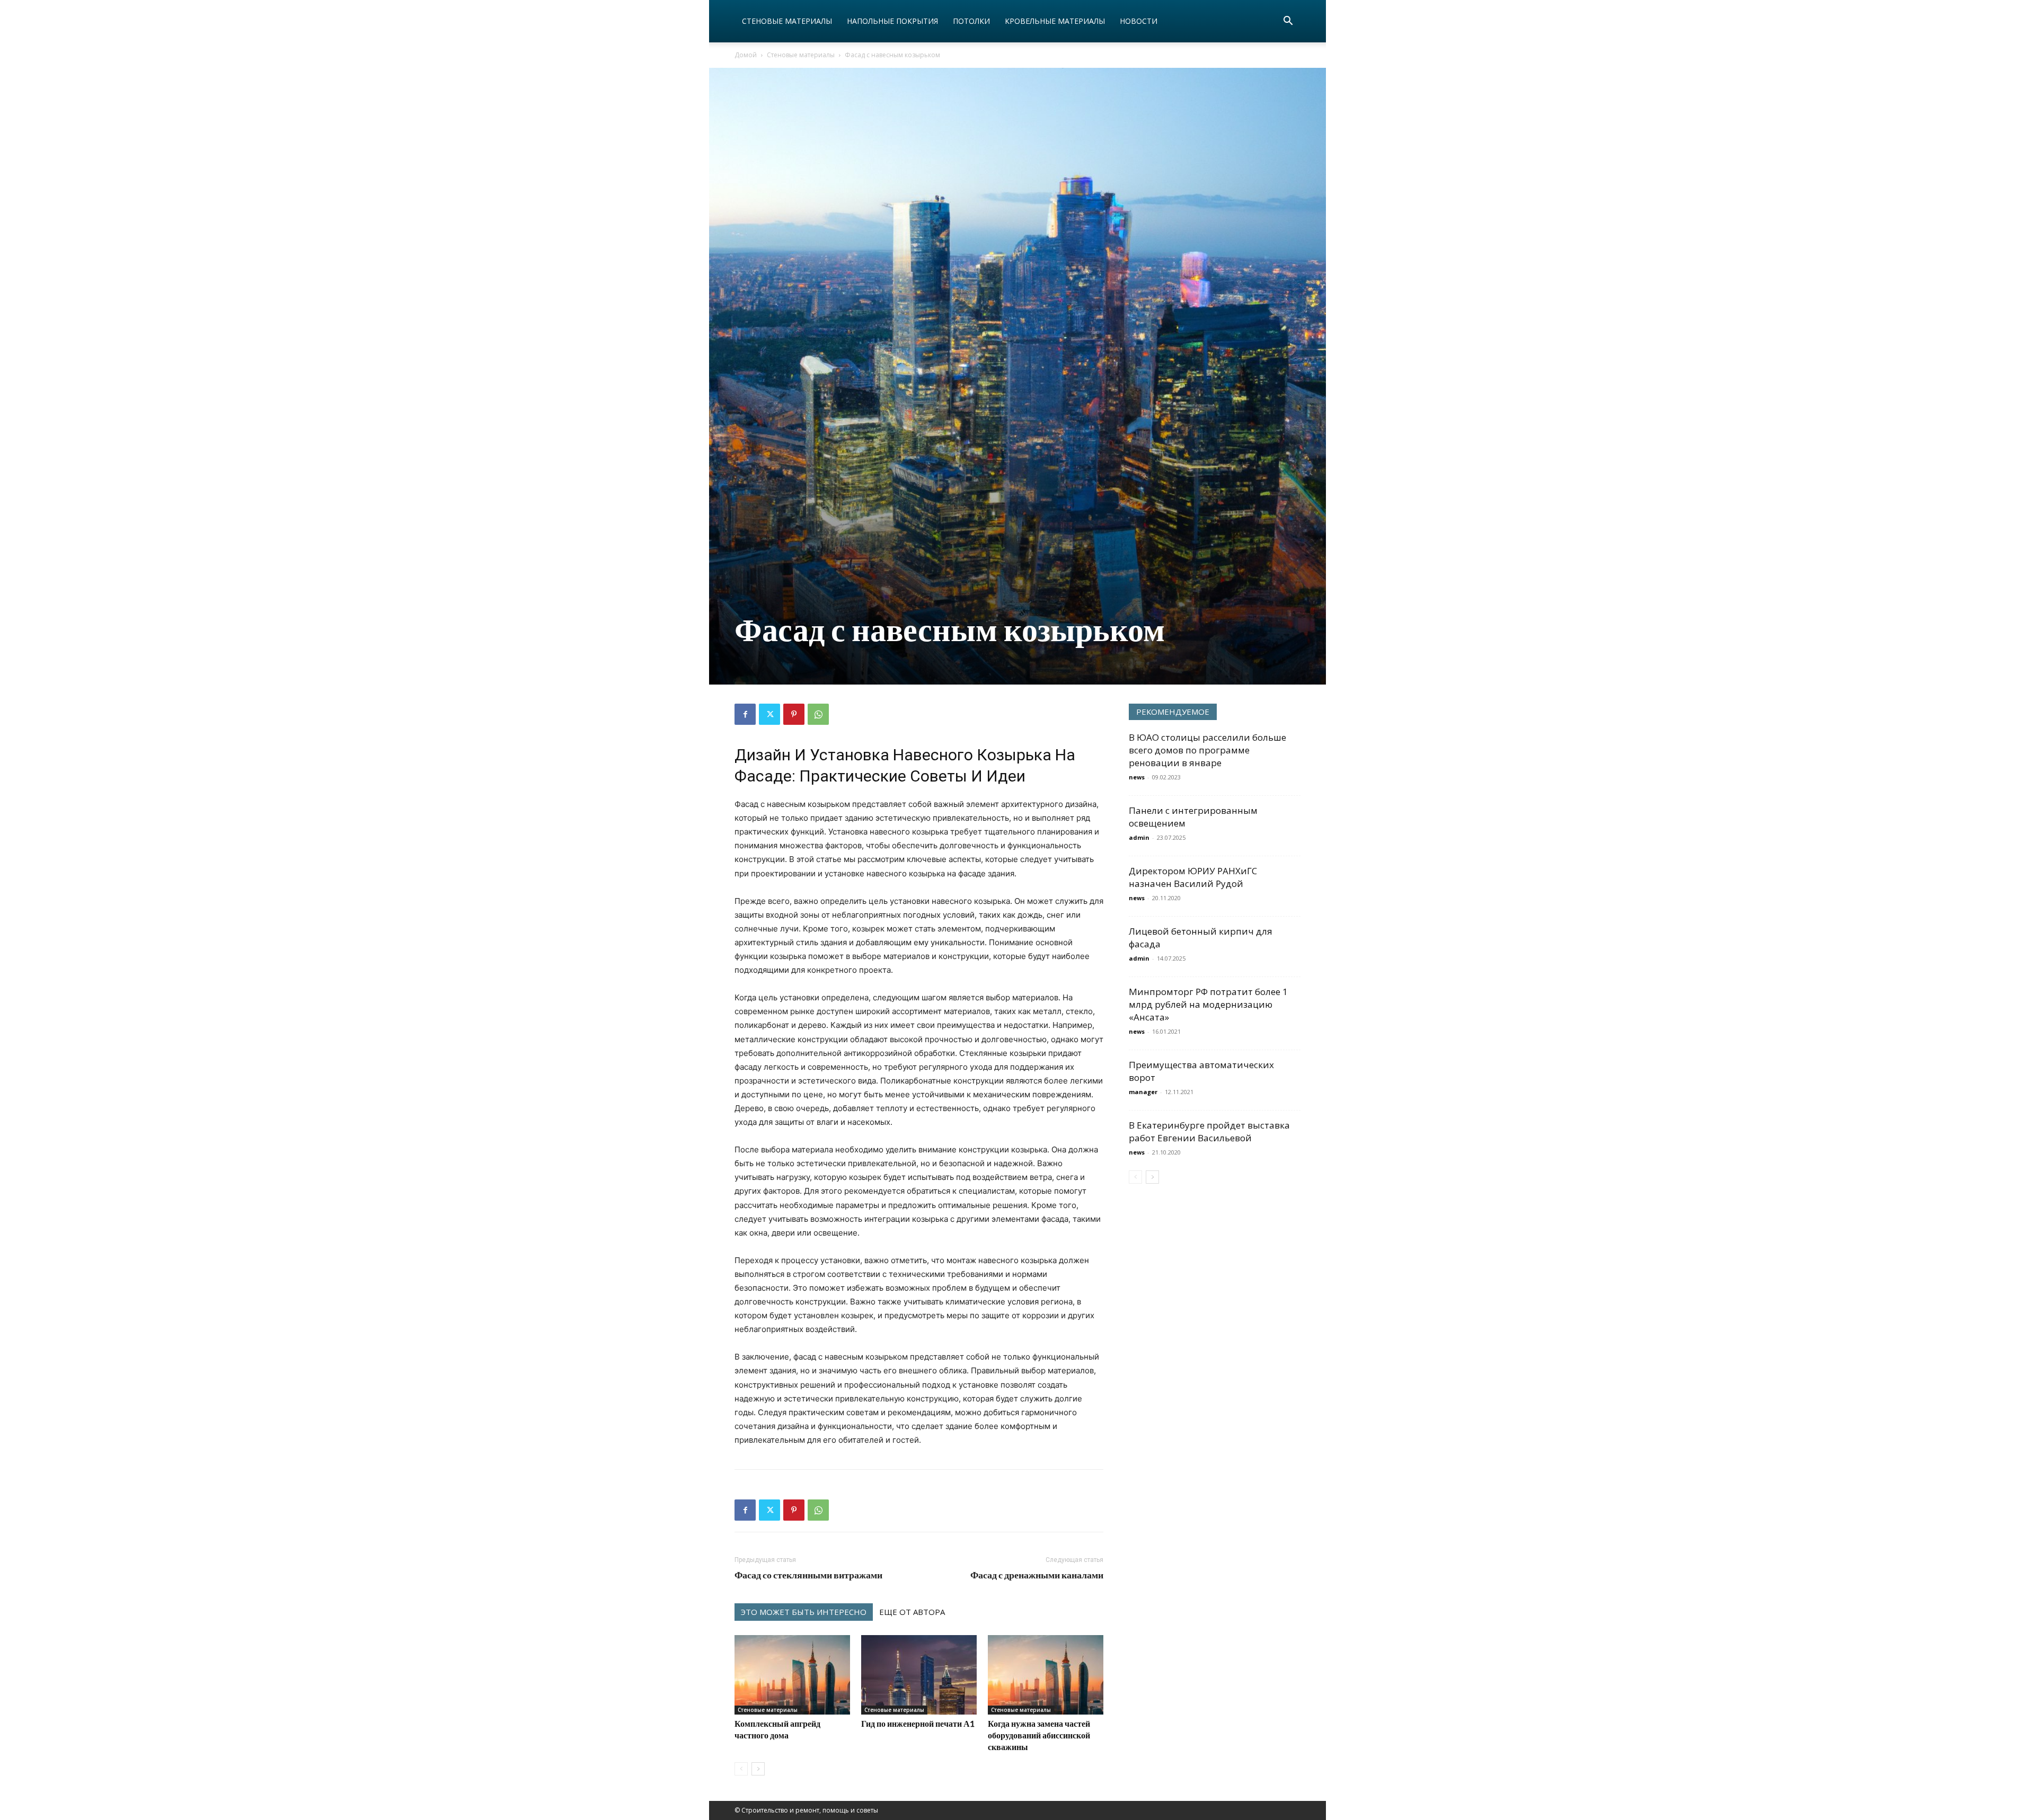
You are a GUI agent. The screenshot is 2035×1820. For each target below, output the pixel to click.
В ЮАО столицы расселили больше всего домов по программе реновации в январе (1207, 750)
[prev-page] (741, 1769)
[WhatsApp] (818, 714)
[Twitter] (769, 714)
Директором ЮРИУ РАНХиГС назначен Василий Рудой (1193, 877)
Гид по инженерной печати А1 (918, 1723)
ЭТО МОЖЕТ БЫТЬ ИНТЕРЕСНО (804, 1612)
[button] (1288, 22)
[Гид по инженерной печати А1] (919, 1675)
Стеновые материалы (787, 21)
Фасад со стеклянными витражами (808, 1575)
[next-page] (758, 1769)
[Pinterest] (794, 714)
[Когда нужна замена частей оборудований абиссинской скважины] (1046, 1675)
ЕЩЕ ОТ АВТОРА (912, 1612)
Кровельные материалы (1055, 21)
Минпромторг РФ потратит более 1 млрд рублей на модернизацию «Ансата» (1208, 1004)
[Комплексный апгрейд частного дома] (792, 1675)
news (1137, 777)
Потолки (971, 21)
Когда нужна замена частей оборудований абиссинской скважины (1039, 1735)
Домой (746, 55)
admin (1139, 837)
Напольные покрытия (892, 21)
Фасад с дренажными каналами (1037, 1575)
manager (1143, 1092)
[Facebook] (745, 714)
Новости (1139, 21)
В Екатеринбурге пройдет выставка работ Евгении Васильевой (1209, 1131)
